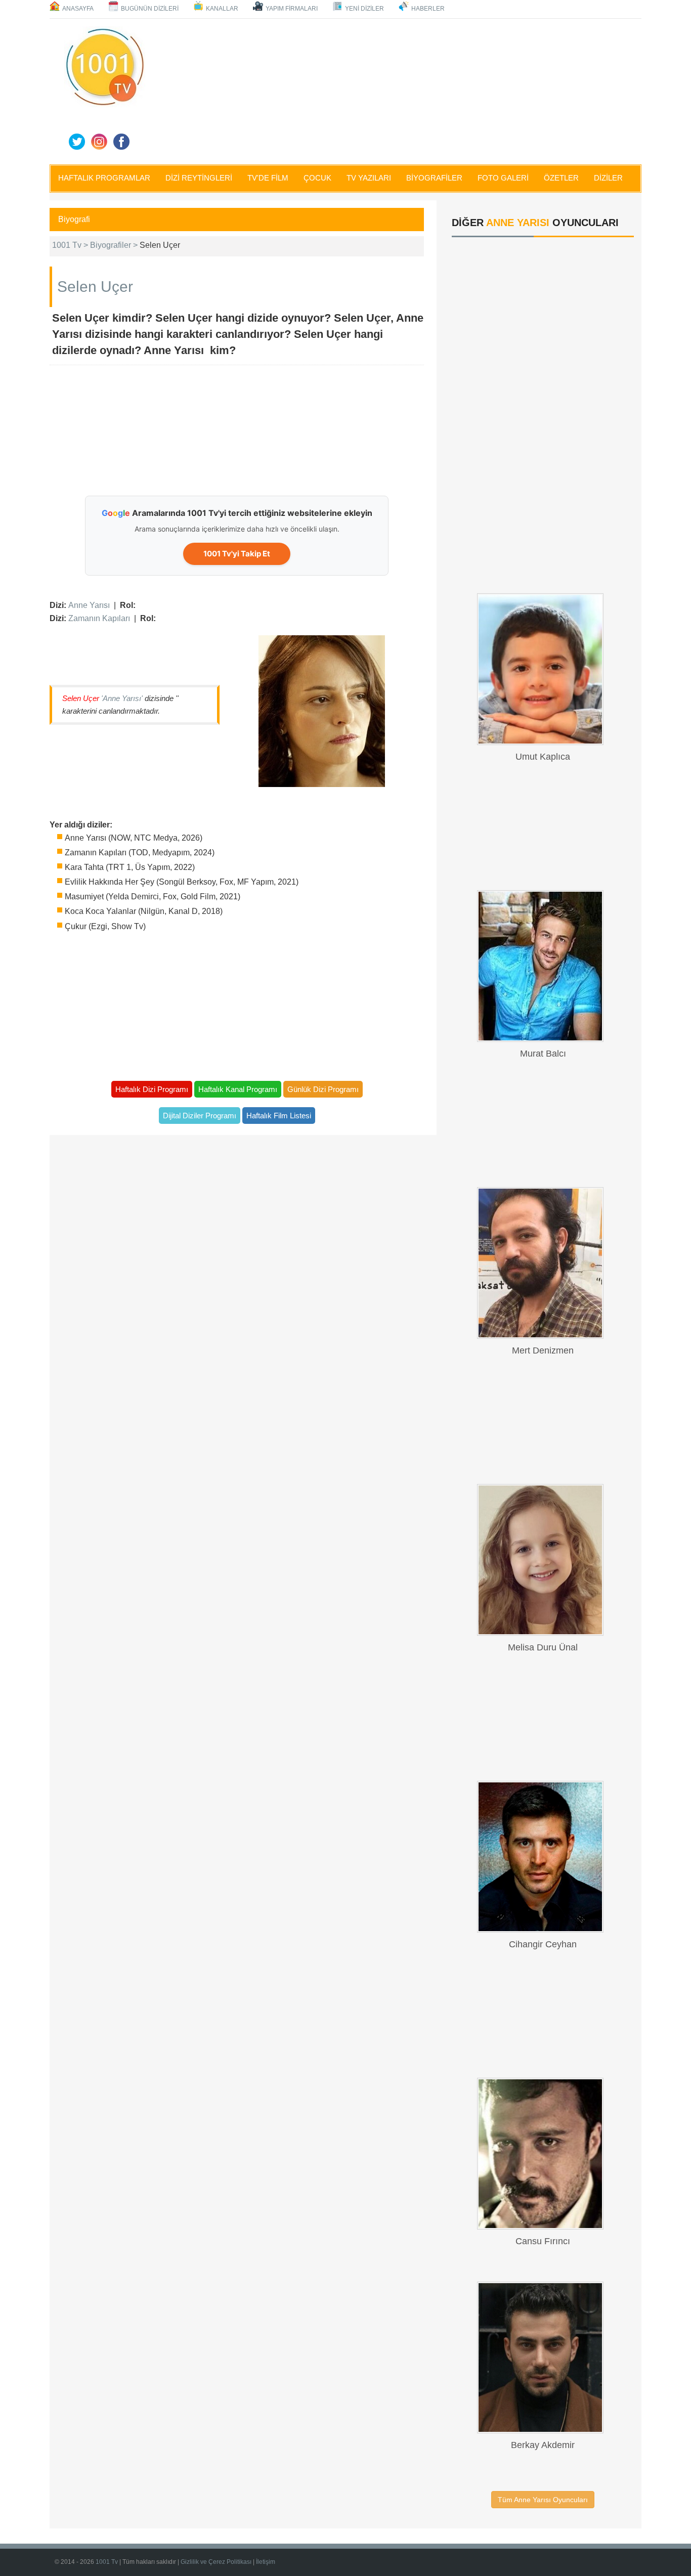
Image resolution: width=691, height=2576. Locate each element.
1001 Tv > (71, 245)
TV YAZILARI (369, 178)
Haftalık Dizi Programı (152, 1089)
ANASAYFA (78, 9)
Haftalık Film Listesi (279, 1116)
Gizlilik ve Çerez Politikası (216, 2562)
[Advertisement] (396, 90)
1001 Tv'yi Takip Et (237, 554)
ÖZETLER (561, 178)
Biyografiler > (115, 245)
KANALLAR (222, 9)
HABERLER (428, 9)
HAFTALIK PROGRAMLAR (104, 178)
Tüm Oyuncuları (543, 2500)
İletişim (266, 2562)
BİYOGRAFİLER (434, 178)
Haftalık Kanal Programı (238, 1089)
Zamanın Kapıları (99, 618)
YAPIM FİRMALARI (292, 9)
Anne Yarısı (89, 605)
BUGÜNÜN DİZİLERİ (150, 9)
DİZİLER (608, 178)
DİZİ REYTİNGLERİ (199, 178)
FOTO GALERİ (503, 178)
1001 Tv (107, 2562)
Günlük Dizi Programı (323, 1089)
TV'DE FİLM (268, 178)
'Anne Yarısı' (122, 698)
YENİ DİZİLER (364, 9)
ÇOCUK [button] (317, 178)
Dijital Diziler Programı (200, 1116)
